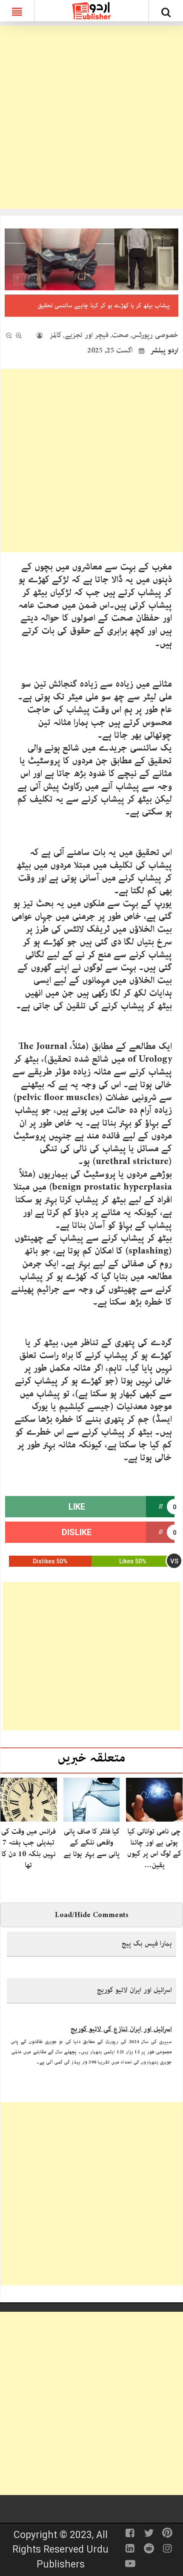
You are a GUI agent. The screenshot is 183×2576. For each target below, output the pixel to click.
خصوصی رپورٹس (155, 335)
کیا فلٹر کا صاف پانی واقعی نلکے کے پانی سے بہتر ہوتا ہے (91, 1843)
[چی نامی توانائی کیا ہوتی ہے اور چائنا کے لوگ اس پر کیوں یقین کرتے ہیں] (154, 1799)
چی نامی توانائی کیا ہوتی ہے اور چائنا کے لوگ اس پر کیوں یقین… (154, 1848)
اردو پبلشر (164, 350)
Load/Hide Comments (92, 1915)
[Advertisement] (91, 117)
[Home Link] (91, 10)
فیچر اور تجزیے (87, 335)
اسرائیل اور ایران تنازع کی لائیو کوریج (121, 2025)
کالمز (56, 335)
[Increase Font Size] (19, 335)
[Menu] (17, 11)
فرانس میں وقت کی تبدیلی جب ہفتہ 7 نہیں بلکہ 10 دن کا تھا (29, 1848)
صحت (120, 335)
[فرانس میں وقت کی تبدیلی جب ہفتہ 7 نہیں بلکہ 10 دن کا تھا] (29, 1799)
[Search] (166, 14)
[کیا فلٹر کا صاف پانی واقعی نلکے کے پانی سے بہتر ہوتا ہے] (92, 1799)
